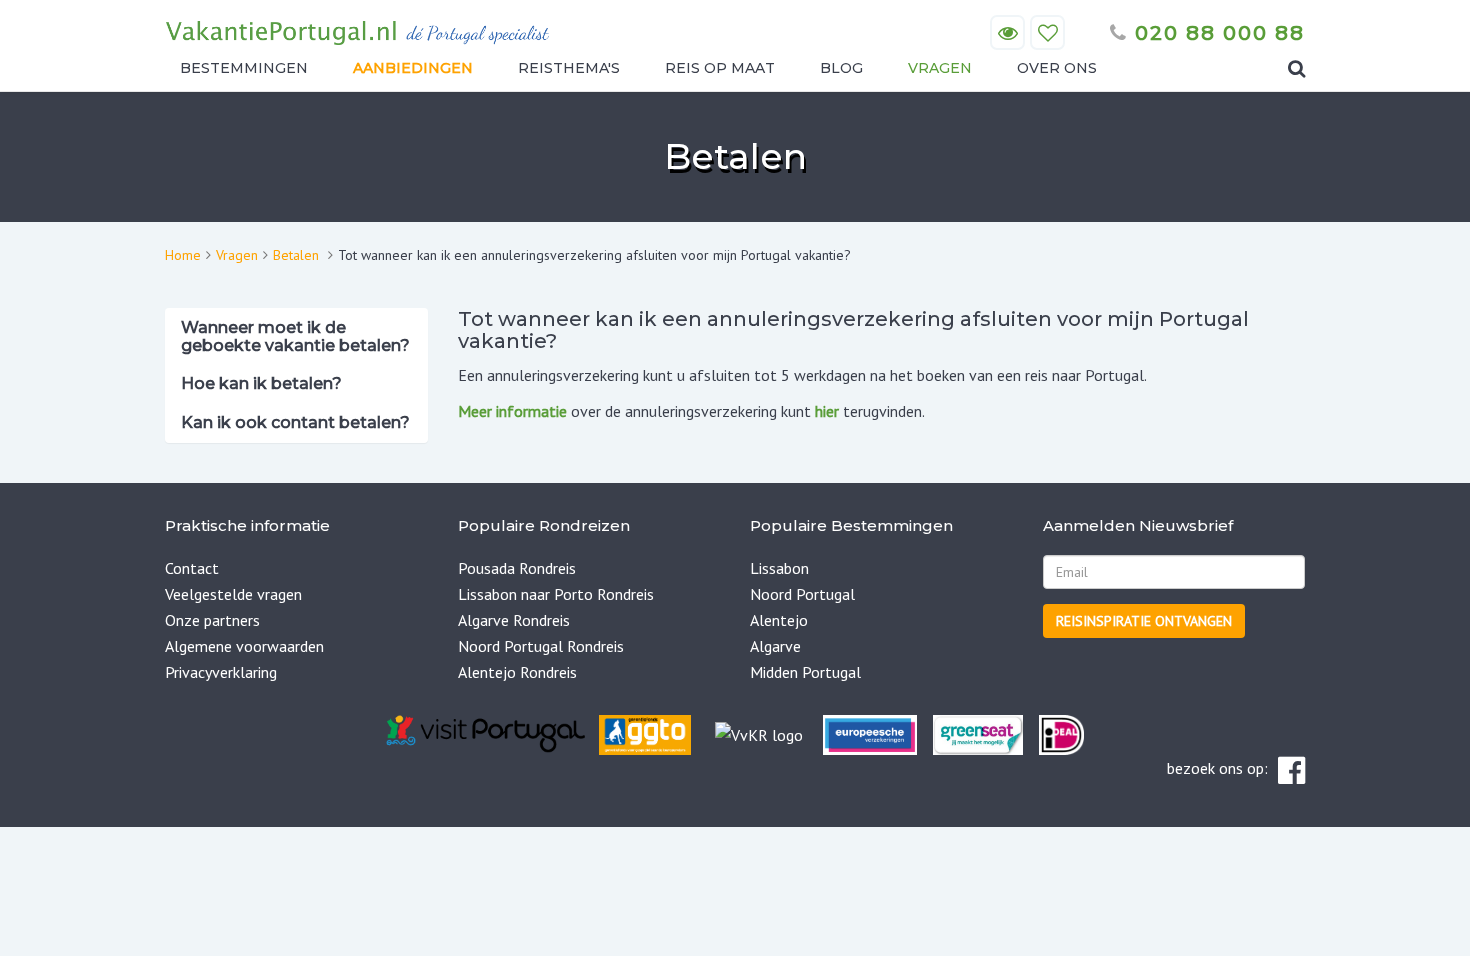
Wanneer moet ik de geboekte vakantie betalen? (295, 336)
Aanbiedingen (413, 68)
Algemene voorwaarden (244, 646)
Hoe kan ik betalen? (261, 383)
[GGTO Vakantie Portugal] (645, 733)
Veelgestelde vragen (233, 594)
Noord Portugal (802, 594)
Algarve (775, 646)
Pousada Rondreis (517, 568)
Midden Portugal (805, 672)
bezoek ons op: (1217, 768)
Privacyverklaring (221, 672)
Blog (841, 68)
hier (827, 411)
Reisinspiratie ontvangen (1144, 621)
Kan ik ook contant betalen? (295, 422)
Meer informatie (512, 411)
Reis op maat (720, 68)
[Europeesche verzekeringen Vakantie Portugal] (870, 733)
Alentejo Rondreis (517, 672)
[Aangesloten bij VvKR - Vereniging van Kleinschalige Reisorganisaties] (759, 733)
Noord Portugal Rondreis (541, 646)
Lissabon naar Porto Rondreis (556, 594)
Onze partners (212, 620)
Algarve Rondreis (514, 620)
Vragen (940, 68)
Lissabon (779, 568)
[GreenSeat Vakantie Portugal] (976, 733)
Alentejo (779, 620)
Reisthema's (569, 68)
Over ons (1057, 68)
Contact (192, 568)
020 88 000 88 (1216, 33)
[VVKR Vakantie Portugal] (713, 733)
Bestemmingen (244, 68)
